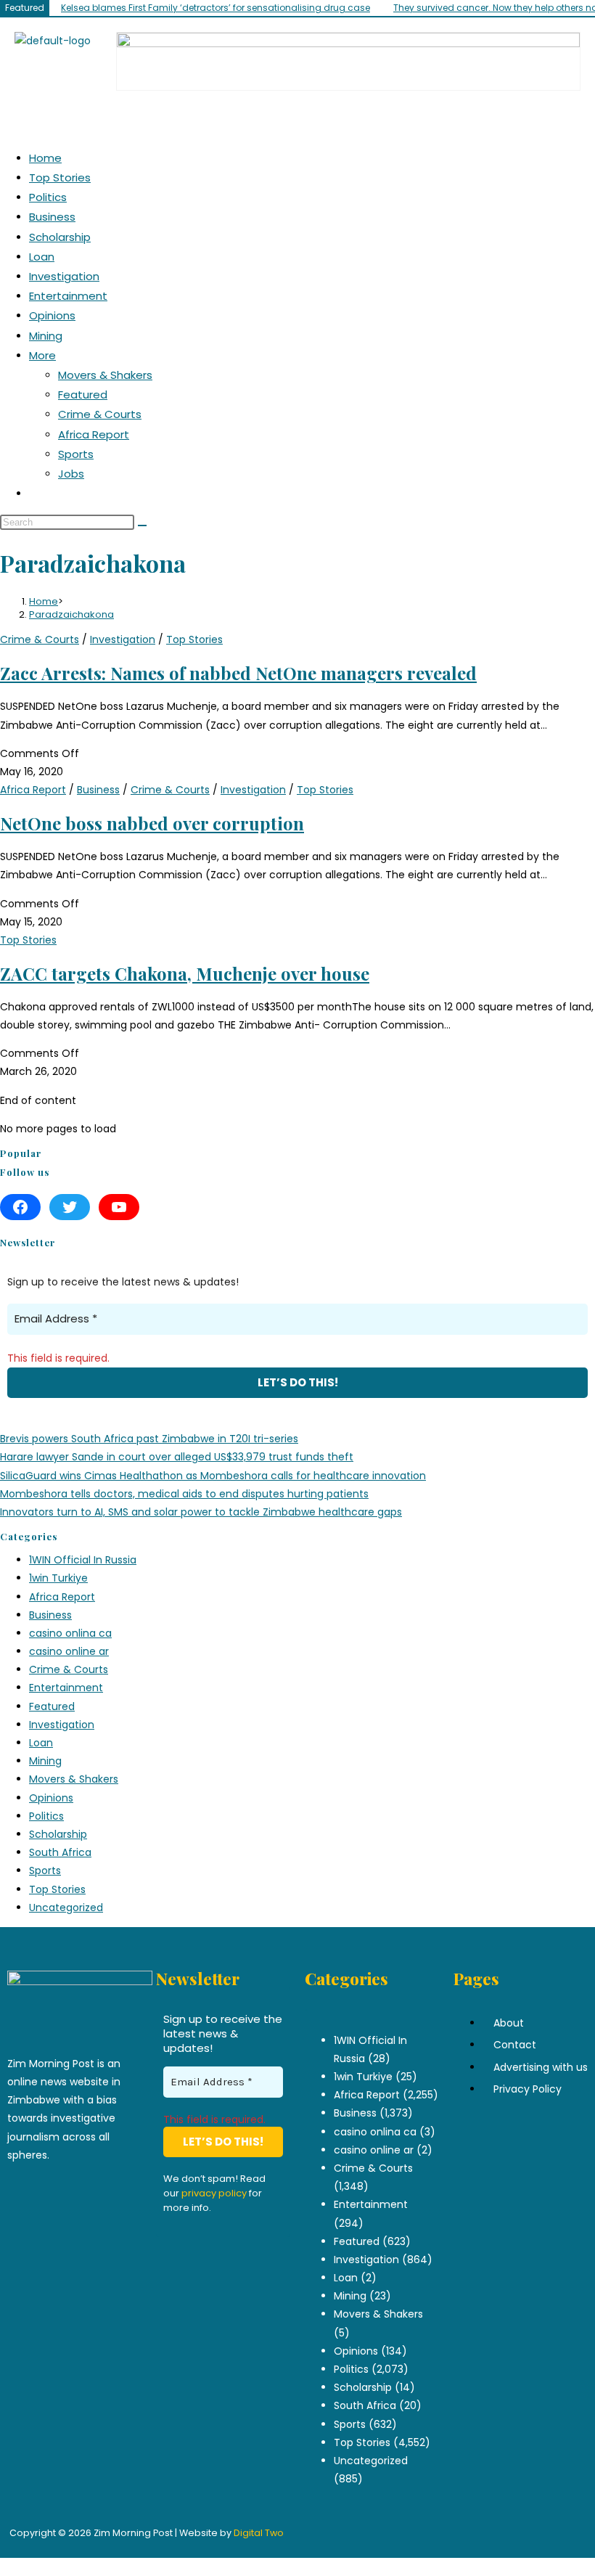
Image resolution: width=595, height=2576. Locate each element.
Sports (76, 454)
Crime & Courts (100, 414)
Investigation (64, 276)
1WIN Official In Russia (83, 1560)
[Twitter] (70, 1207)
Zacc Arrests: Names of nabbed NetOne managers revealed (238, 673)
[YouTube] (119, 1207)
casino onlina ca (70, 1633)
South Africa (60, 1852)
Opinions (52, 315)
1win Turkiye (58, 1578)
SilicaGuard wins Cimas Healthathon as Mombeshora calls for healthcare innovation (213, 1476)
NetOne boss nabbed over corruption (152, 823)
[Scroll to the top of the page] (4, 2567)
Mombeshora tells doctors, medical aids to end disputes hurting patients (184, 1494)
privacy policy (214, 2193)
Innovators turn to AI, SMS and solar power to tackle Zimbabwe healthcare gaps (201, 1512)
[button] (576, 114)
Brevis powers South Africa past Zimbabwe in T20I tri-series (149, 1439)
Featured (83, 394)
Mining (46, 336)
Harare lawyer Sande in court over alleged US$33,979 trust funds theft (177, 1457)
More (42, 355)
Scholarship (60, 237)
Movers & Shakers (105, 375)
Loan (42, 257)
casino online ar (69, 1651)
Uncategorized (66, 1908)
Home (45, 158)
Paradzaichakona (71, 614)
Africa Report (94, 434)
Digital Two (259, 2533)
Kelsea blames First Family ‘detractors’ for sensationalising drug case (216, 8)
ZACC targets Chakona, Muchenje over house (185, 973)
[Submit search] (142, 526)
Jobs (71, 474)
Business (52, 217)
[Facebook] (20, 1207)
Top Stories (60, 177)
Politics (48, 197)
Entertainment (68, 296)
